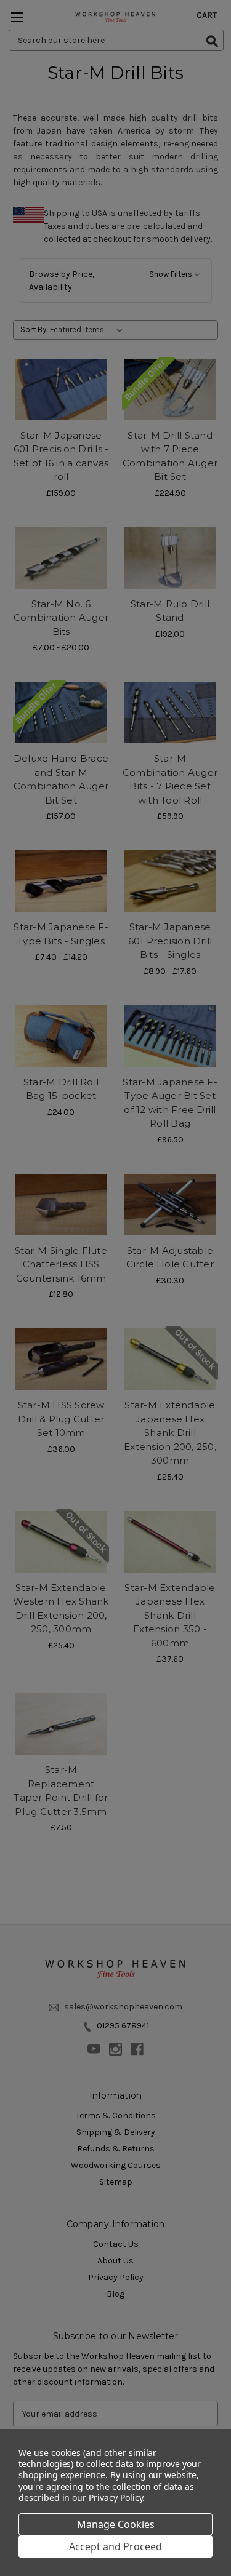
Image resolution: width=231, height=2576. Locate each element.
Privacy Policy (115, 2498)
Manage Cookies (116, 2524)
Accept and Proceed (115, 2546)
